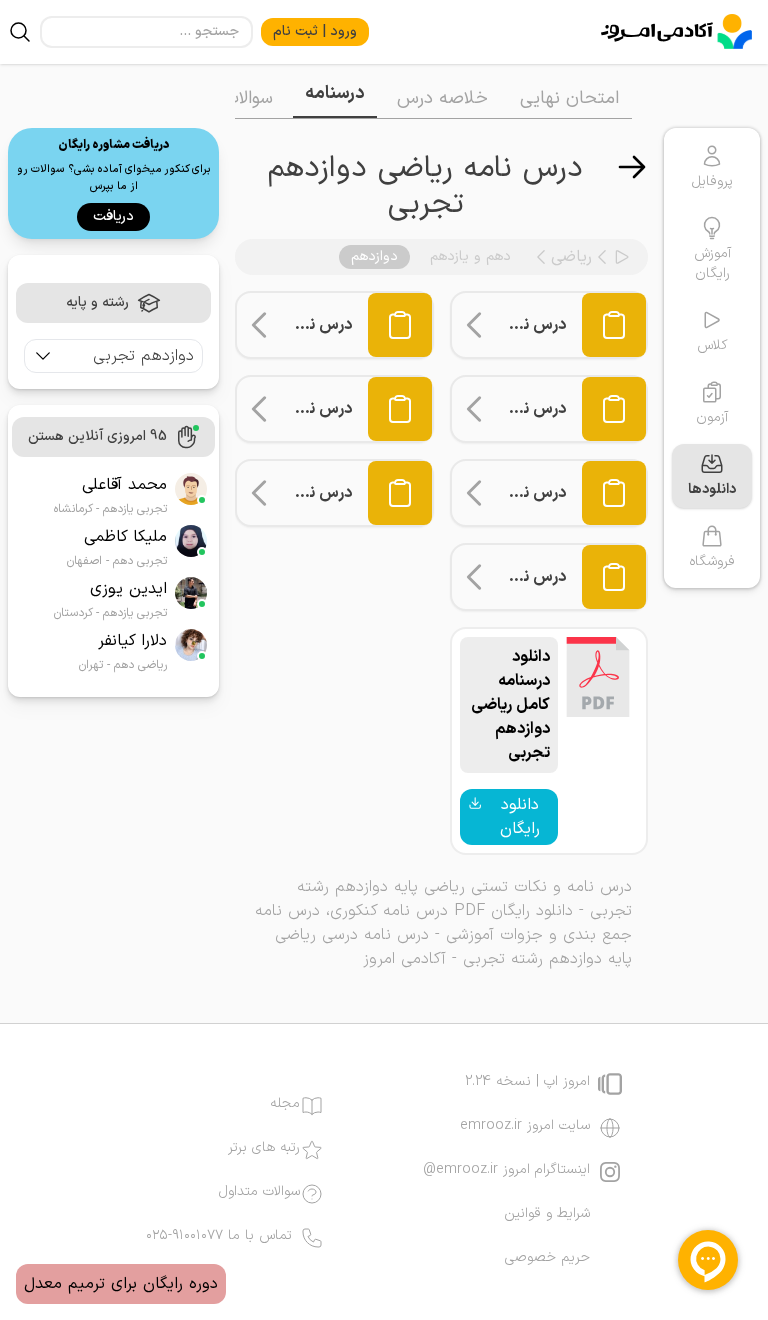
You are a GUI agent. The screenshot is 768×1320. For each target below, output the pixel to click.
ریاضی (571, 257)
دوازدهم (374, 256)
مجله (285, 1104)
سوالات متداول (259, 1192)
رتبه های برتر (264, 1148)
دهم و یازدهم (470, 256)
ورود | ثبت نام (315, 31)
